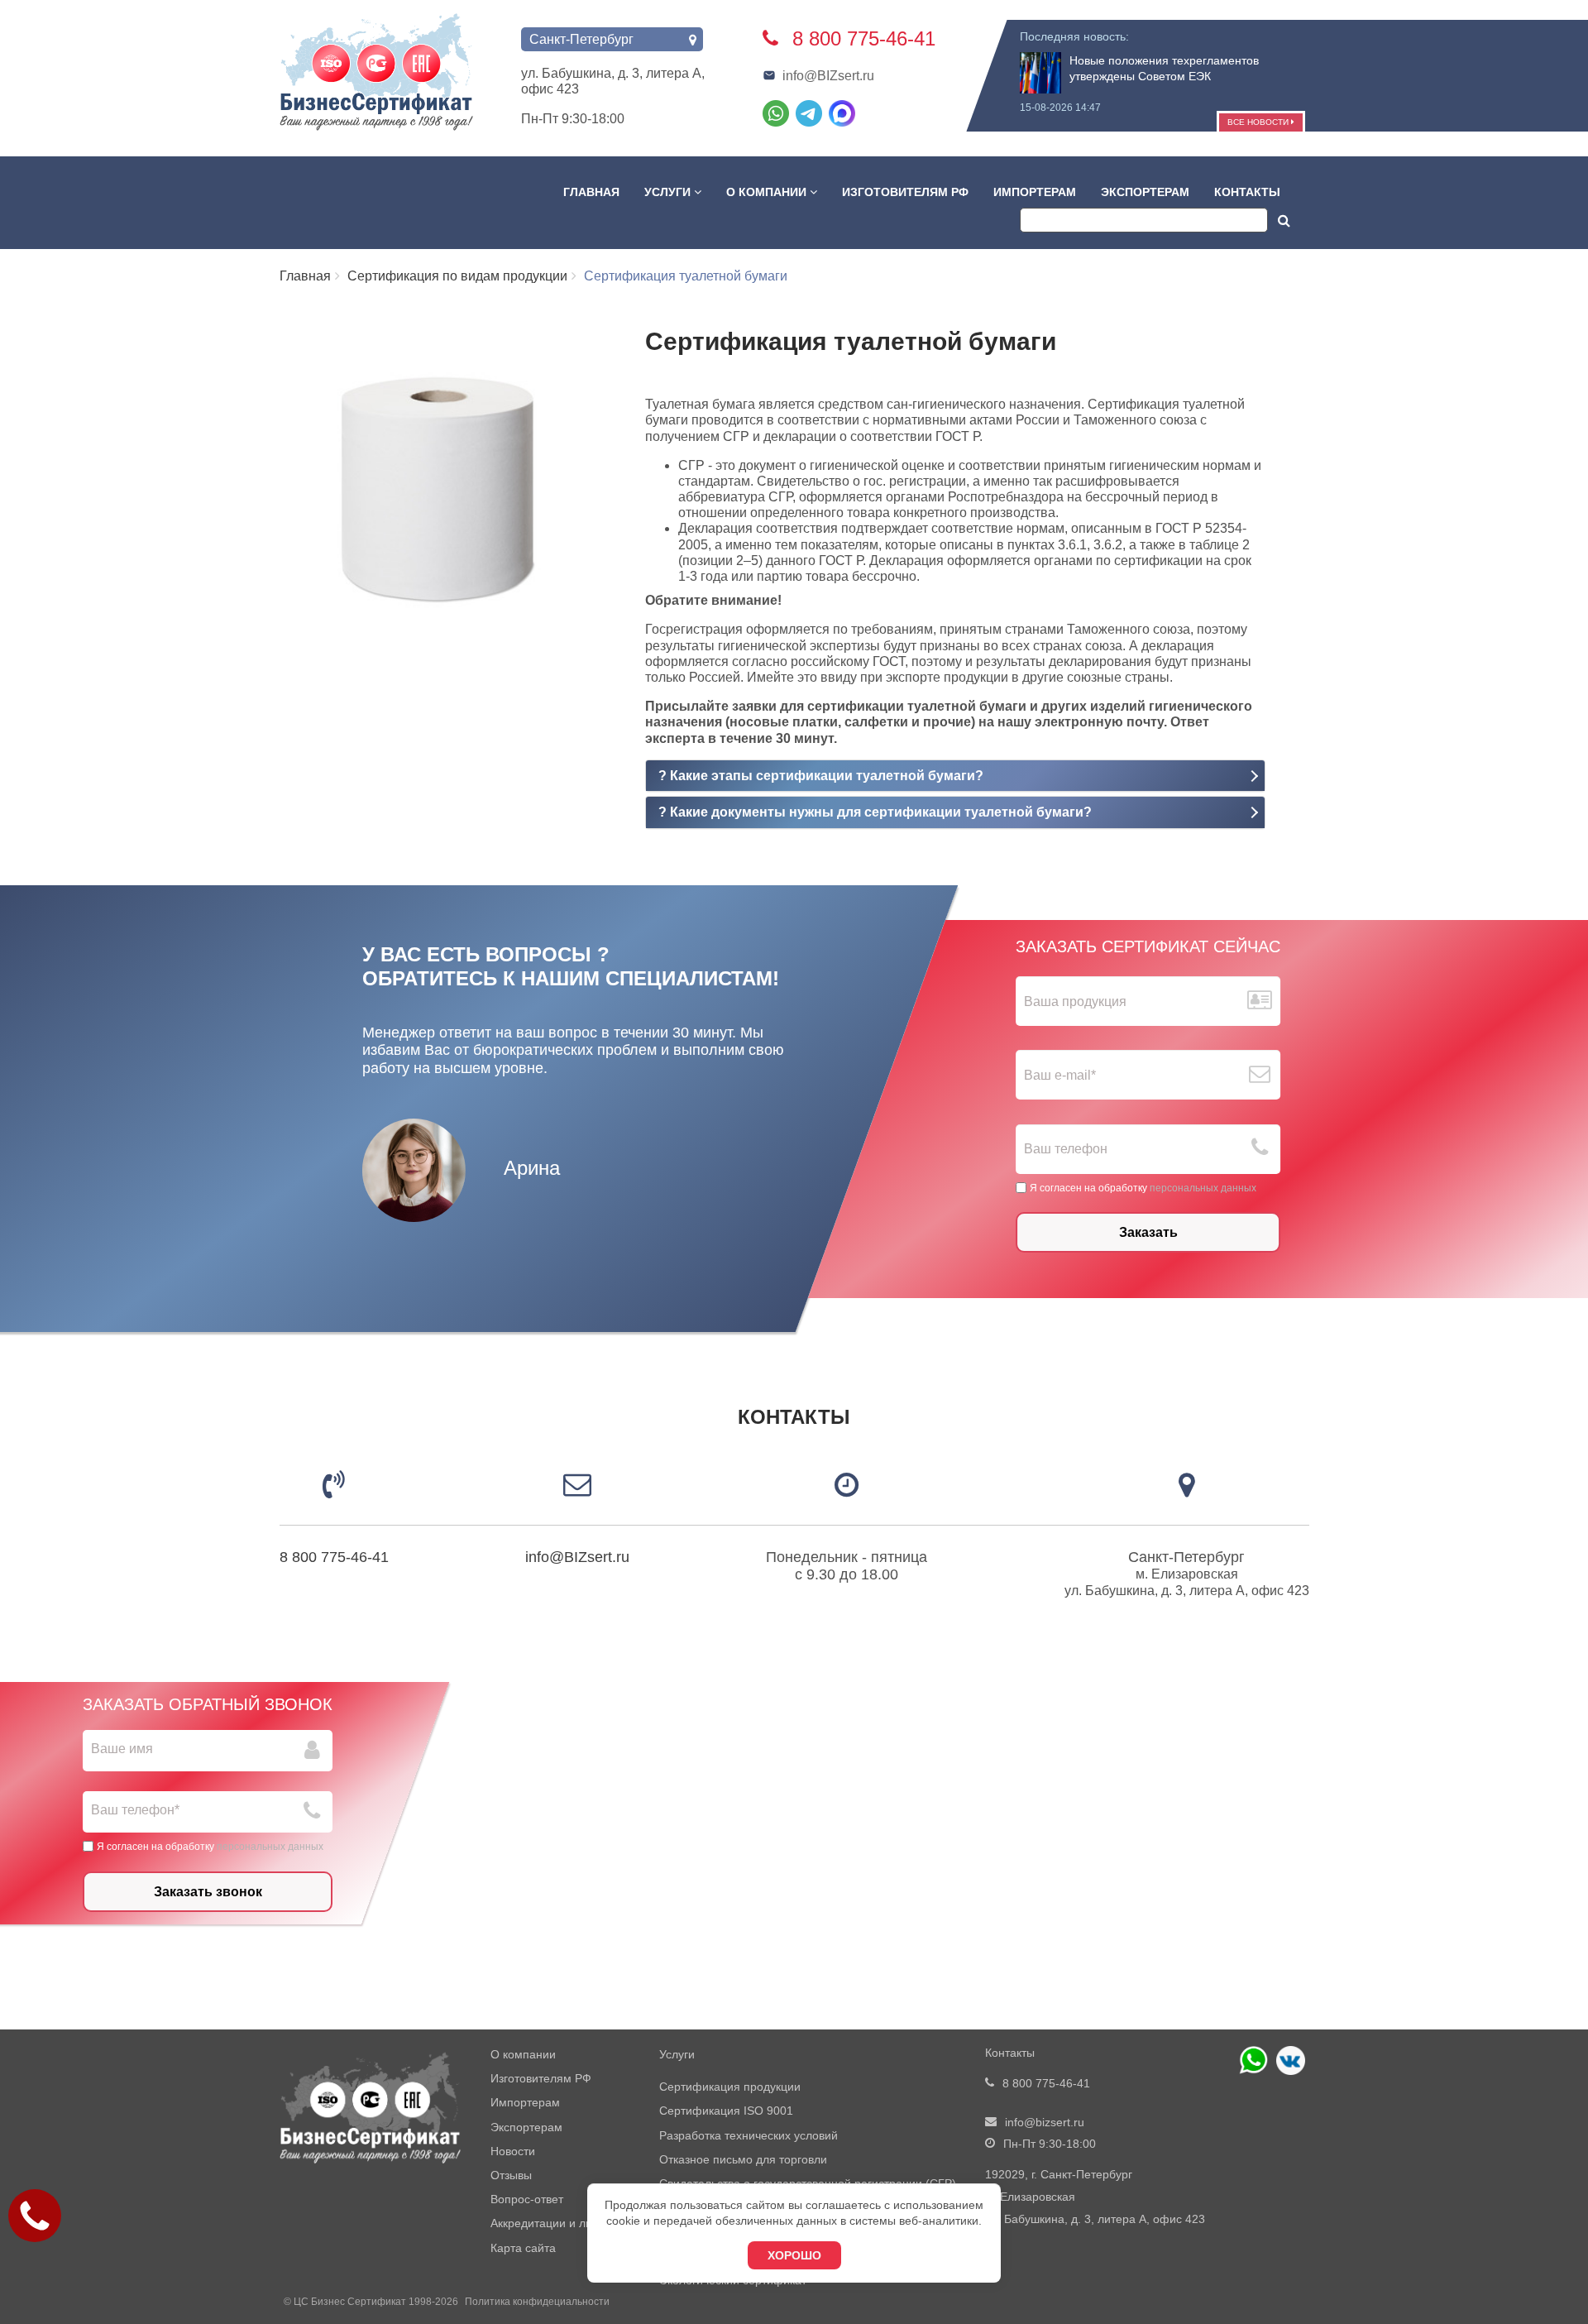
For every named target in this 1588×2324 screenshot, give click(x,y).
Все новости (1259, 122)
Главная (591, 192)
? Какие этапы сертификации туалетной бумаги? (821, 776)
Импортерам (1035, 192)
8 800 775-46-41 (334, 1557)
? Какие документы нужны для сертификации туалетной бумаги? (875, 812)
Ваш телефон (1066, 1149)
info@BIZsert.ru (828, 76)
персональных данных (1203, 1187)
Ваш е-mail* (1060, 1075)
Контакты (1247, 192)
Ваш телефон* (135, 1810)
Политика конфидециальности (537, 2302)
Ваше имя (122, 1749)
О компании (768, 192)
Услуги (669, 192)
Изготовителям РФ (905, 192)
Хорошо (794, 2255)
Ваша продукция (1075, 1001)
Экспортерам (1145, 192)
